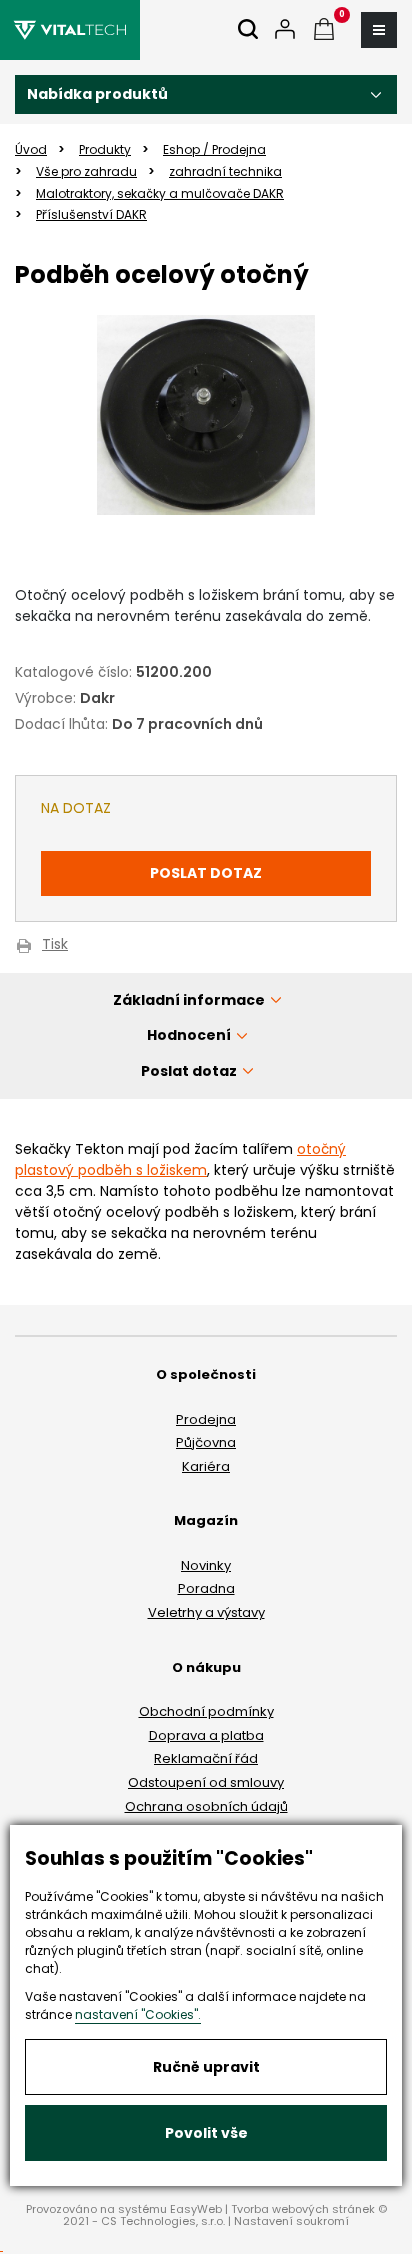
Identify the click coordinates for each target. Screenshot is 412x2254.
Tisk (55, 945)
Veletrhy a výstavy (206, 1612)
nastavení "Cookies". (138, 2014)
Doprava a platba (206, 1735)
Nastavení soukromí (291, 2221)
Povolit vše (206, 2133)
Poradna (206, 1588)
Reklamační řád (206, 1758)
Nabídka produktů (97, 94)
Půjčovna (206, 1442)
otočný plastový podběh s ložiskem (180, 1159)
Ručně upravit (206, 2067)
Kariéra (206, 1466)
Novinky (206, 1565)
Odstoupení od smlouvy (206, 1782)
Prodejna (206, 1419)
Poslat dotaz (206, 873)
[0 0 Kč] (324, 30)
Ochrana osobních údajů (206, 1806)
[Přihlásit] (285, 30)
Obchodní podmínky (206, 1711)
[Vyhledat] (248, 30)
